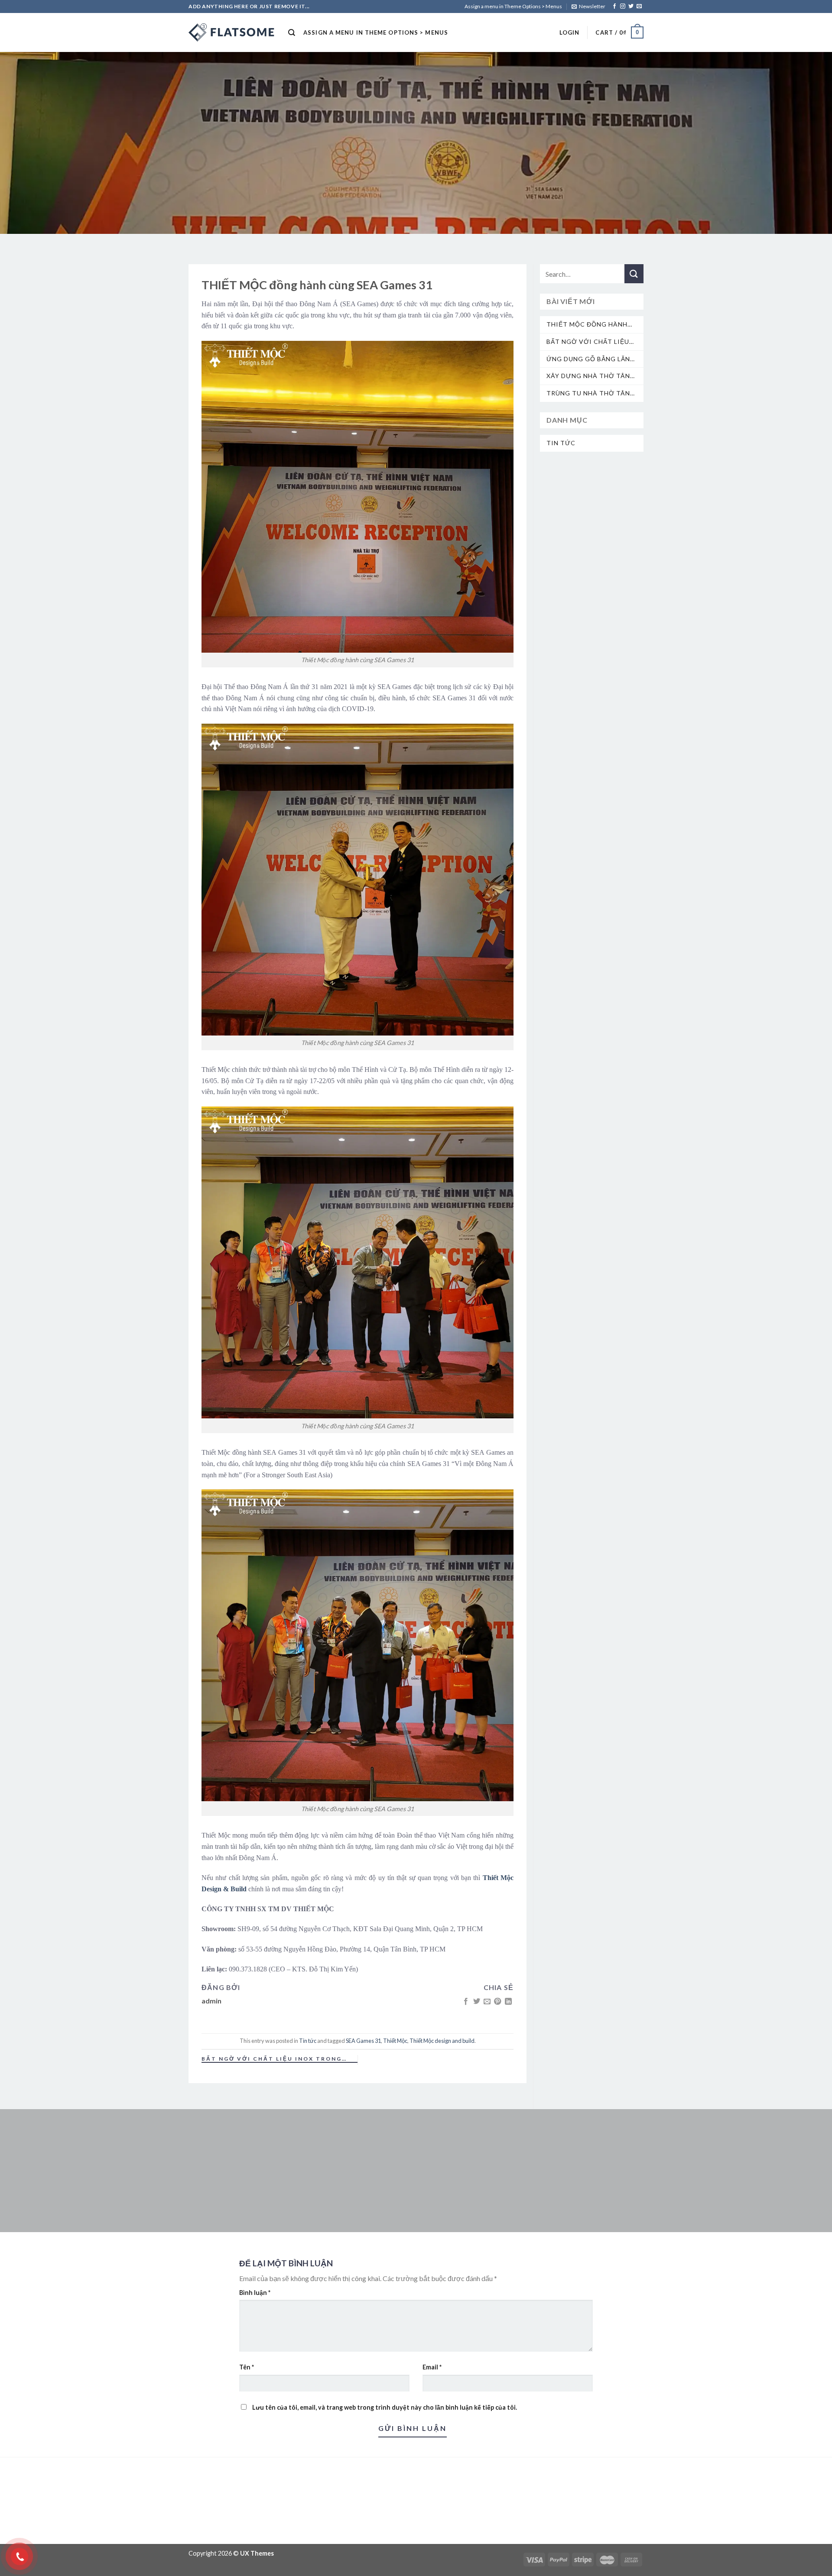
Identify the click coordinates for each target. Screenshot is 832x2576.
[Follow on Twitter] (631, 6)
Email (432, 2367)
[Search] (292, 33)
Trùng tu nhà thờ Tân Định (588, 393)
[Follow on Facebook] (614, 6)
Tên (247, 2367)
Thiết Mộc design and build (442, 2041)
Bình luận (255, 2293)
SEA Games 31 (363, 2041)
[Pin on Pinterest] (497, 2002)
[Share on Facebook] (466, 2002)
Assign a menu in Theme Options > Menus (513, 6)
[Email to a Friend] (487, 2002)
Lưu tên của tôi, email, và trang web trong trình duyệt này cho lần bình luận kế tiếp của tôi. (385, 2407)
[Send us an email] (639, 6)
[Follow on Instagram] (623, 6)
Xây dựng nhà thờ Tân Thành (588, 376)
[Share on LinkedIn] (508, 2002)
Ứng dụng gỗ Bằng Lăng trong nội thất (591, 359)
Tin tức (308, 2041)
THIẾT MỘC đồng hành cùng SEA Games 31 (587, 325)
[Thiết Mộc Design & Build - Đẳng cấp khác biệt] (232, 32)
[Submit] (634, 274)
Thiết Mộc (395, 2041)
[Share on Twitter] (476, 2002)
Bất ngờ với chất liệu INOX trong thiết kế (272, 2059)
